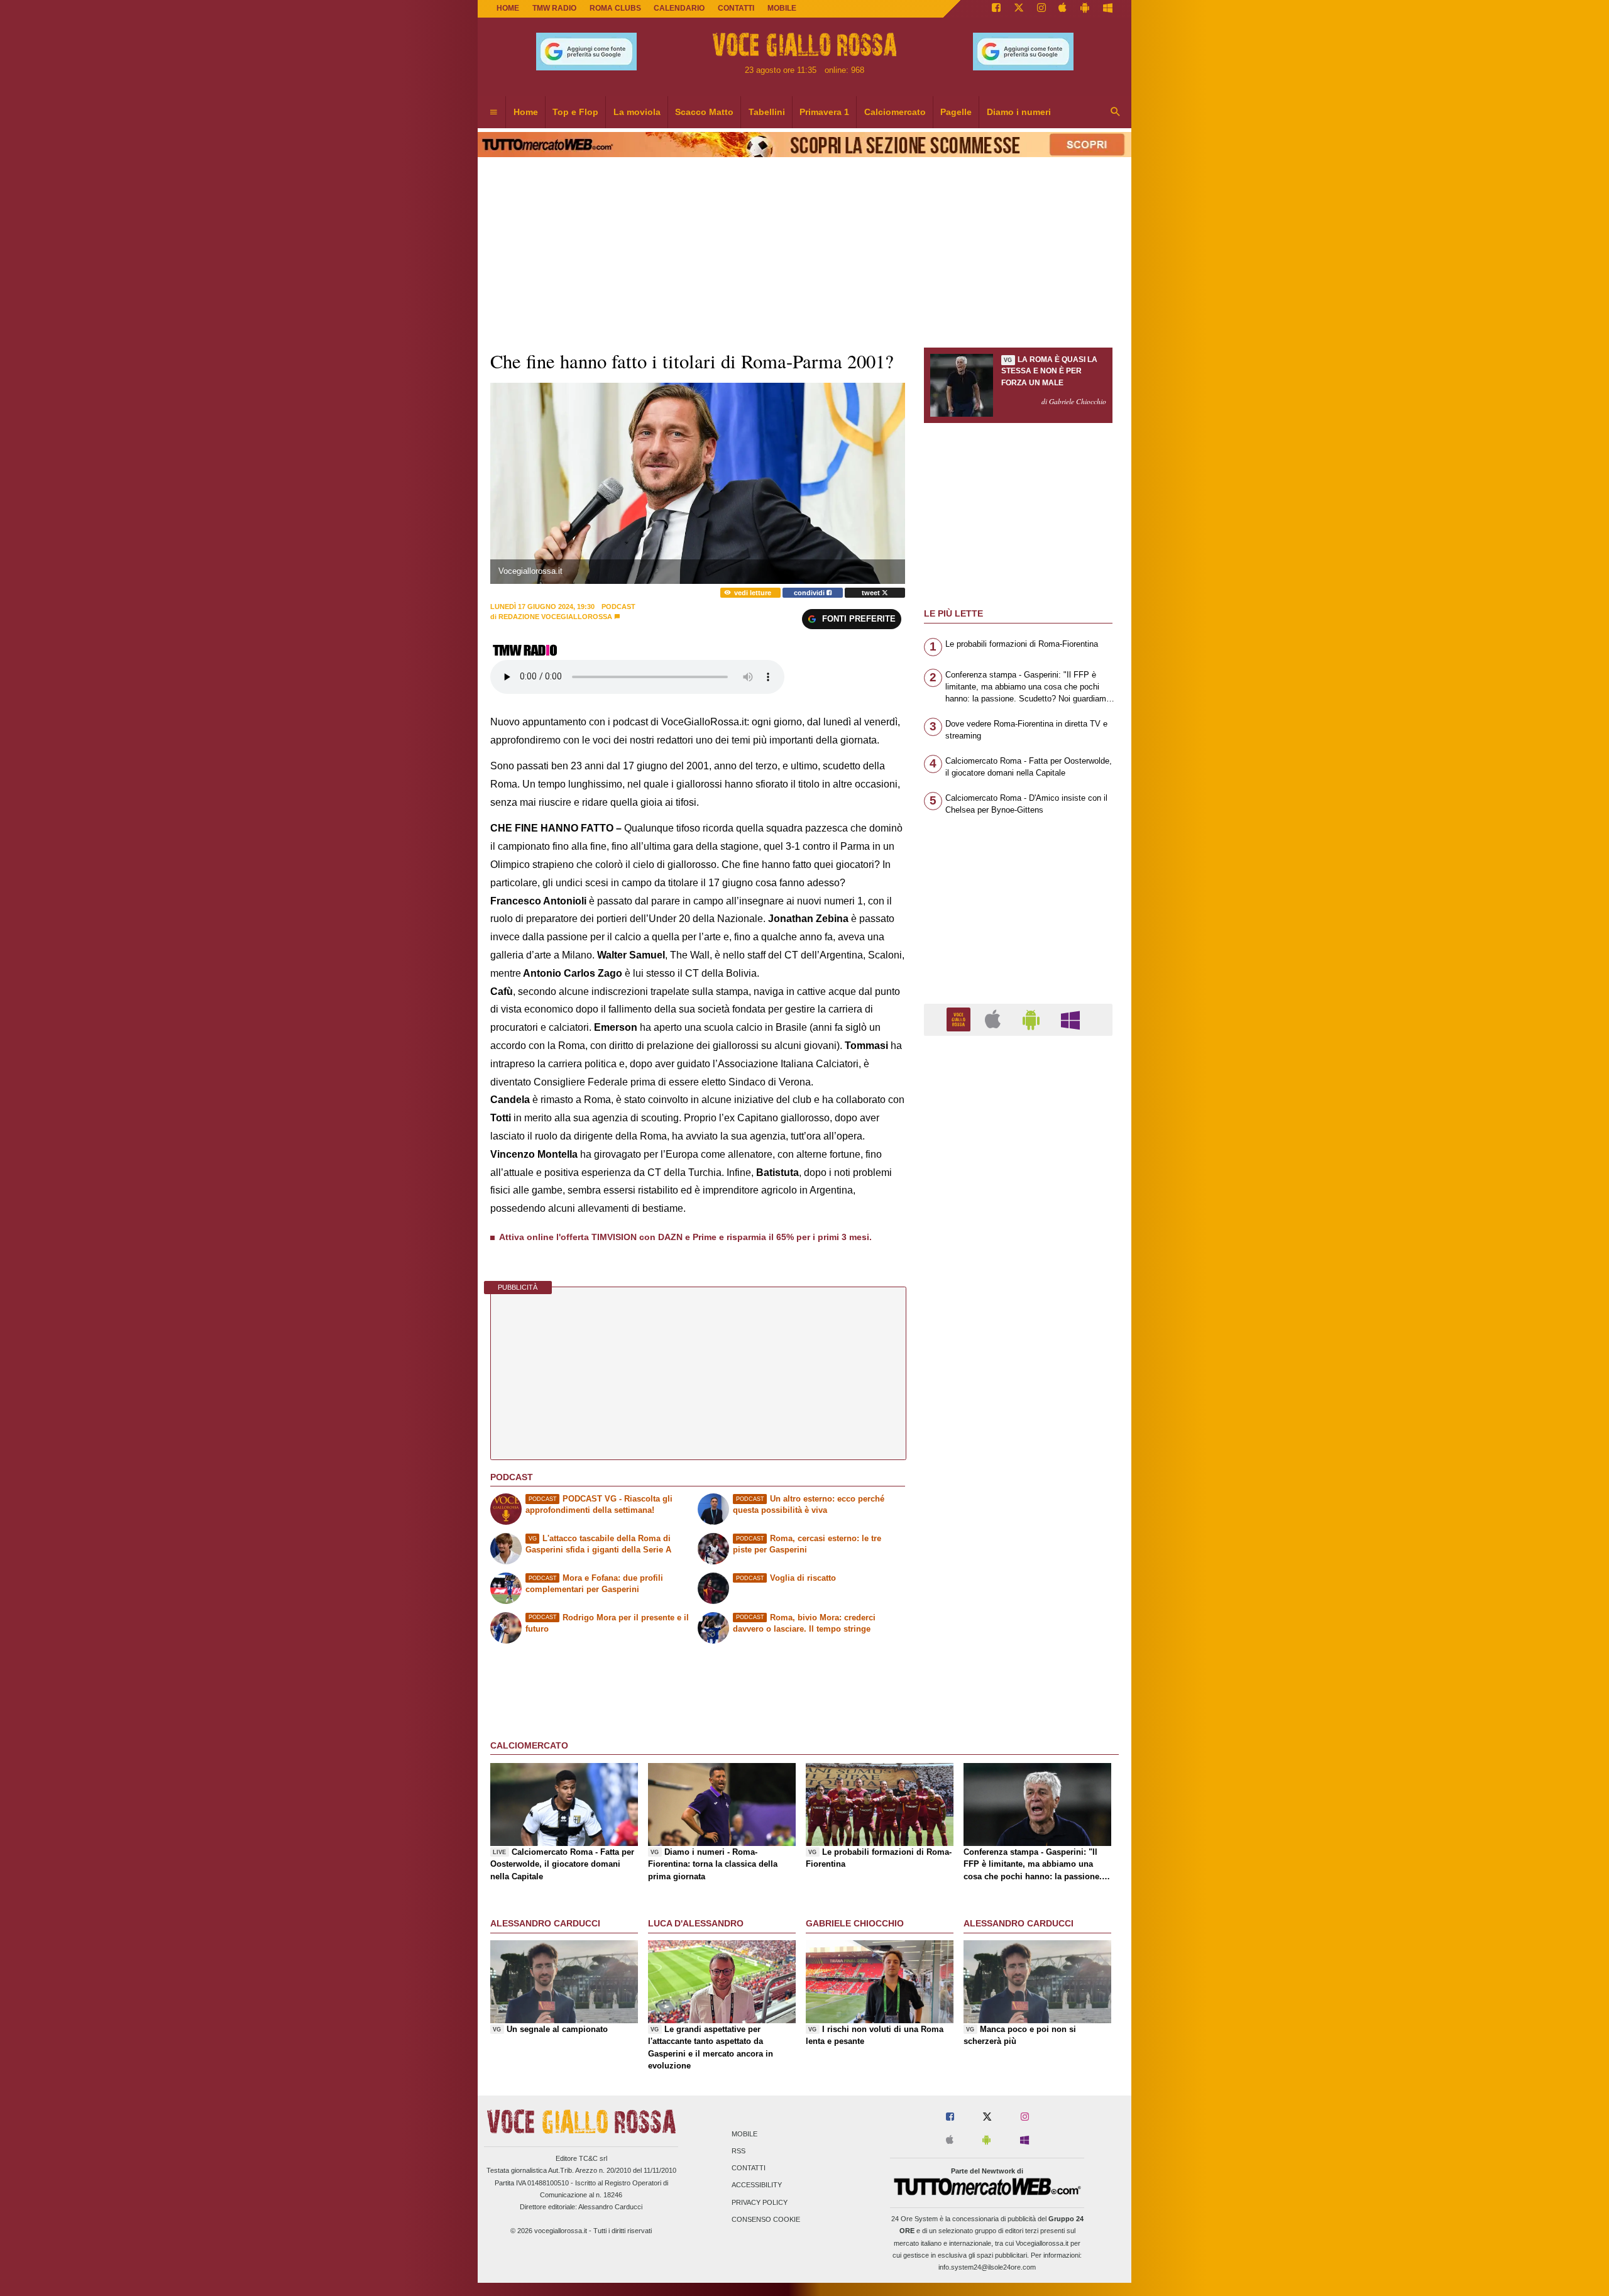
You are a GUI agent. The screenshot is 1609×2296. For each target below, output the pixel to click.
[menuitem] (493, 113)
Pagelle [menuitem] (956, 112)
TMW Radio (554, 8)
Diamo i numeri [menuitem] (1019, 112)
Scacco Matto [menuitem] (704, 112)
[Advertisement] (1018, 1533)
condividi (810, 593)
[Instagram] (1041, 9)
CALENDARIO (679, 8)
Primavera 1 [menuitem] (824, 112)
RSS (739, 2151)
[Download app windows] (1108, 9)
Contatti (749, 2168)
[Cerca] (1116, 113)
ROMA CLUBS (615, 8)
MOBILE (782, 8)
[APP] (960, 1019)
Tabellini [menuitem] (767, 112)
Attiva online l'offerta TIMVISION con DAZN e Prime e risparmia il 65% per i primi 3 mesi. (685, 1237)
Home (508, 8)
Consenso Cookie (766, 2219)
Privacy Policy (760, 2202)
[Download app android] (1085, 9)
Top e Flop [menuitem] (575, 112)
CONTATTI (736, 8)
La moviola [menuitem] (637, 112)
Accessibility (757, 2185)
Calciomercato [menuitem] (895, 112)
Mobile (744, 2134)
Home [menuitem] (526, 112)
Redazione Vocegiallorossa (555, 617)
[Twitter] (1019, 9)
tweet (872, 593)
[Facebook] (996, 9)
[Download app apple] (1063, 9)
